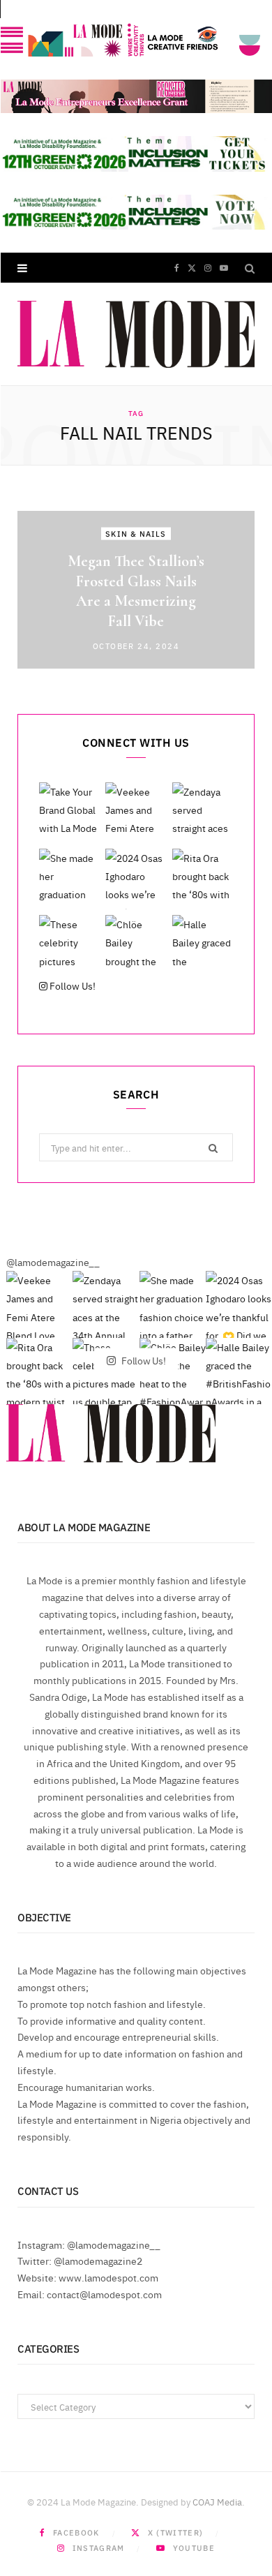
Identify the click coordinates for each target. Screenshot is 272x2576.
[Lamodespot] (136, 334)
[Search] (250, 268)
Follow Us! (71, 985)
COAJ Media (217, 2501)
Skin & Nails (136, 534)
